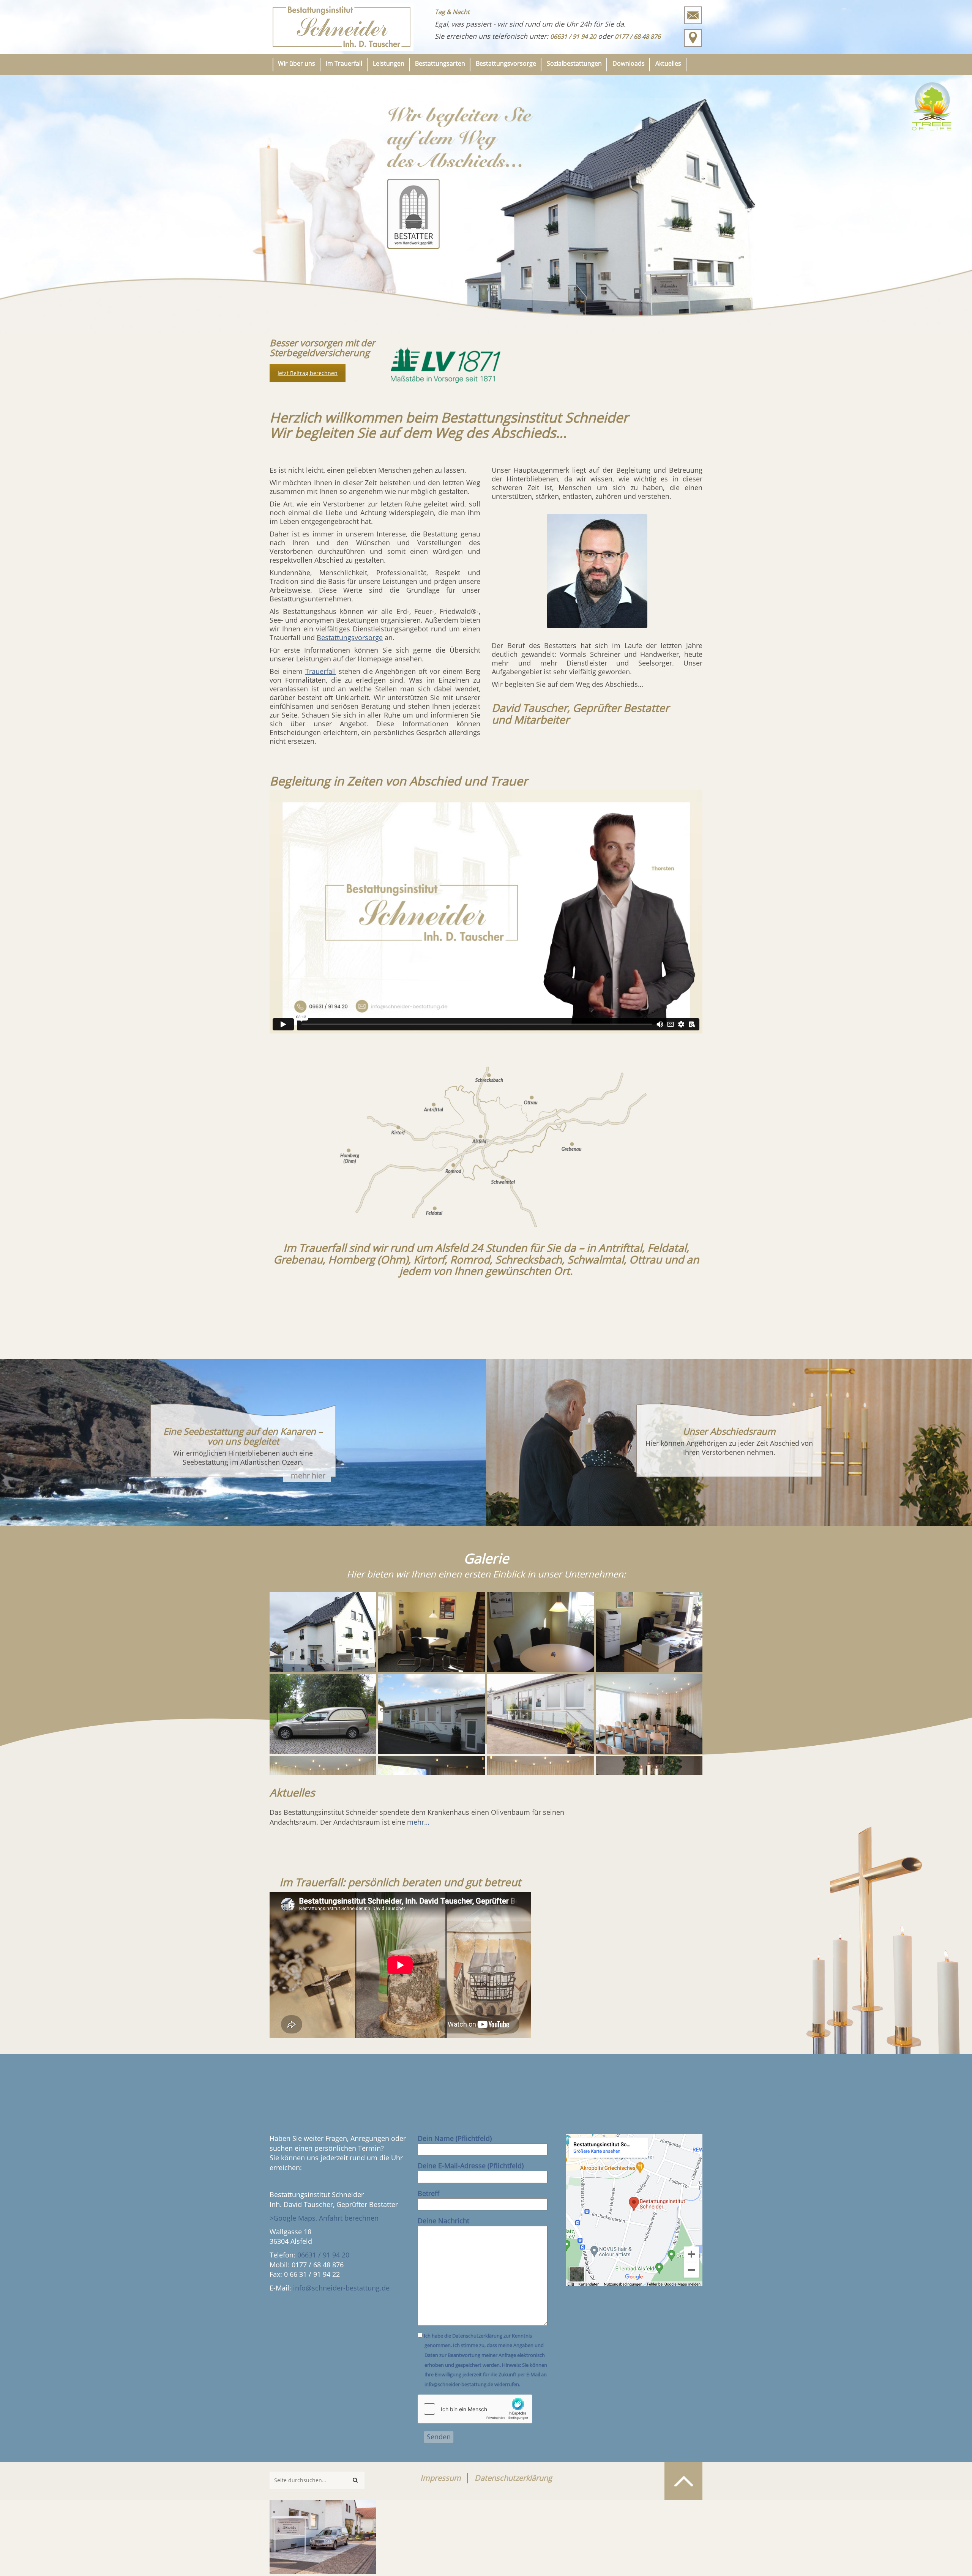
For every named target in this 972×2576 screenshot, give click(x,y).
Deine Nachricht (443, 2221)
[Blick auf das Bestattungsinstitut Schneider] (323, 2534)
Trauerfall (321, 671)
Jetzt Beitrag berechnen (308, 373)
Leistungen (389, 63)
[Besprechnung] (432, 1632)
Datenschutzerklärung (513, 2478)
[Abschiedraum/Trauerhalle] (649, 1714)
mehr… (418, 1822)
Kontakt (693, 15)
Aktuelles (668, 63)
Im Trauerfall (344, 63)
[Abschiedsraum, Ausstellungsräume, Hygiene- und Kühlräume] (540, 1714)
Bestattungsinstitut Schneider (342, 27)
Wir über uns (297, 63)
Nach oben (683, 2481)
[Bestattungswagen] (323, 1714)
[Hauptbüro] (649, 1632)
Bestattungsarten (440, 63)
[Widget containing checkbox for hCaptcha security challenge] (475, 2409)
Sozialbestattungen (574, 63)
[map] (634, 2210)
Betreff (428, 2193)
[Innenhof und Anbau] (432, 1714)
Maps (693, 38)
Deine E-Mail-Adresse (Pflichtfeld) (471, 2166)
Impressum (441, 2478)
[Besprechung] (540, 1632)
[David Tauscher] (597, 571)
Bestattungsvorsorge (506, 63)
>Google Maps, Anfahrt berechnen (324, 2218)
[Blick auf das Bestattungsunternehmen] (323, 1632)
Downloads (629, 63)
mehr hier (308, 1476)
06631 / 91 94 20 (323, 2255)
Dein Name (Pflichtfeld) (455, 2138)
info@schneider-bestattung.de (341, 2288)
